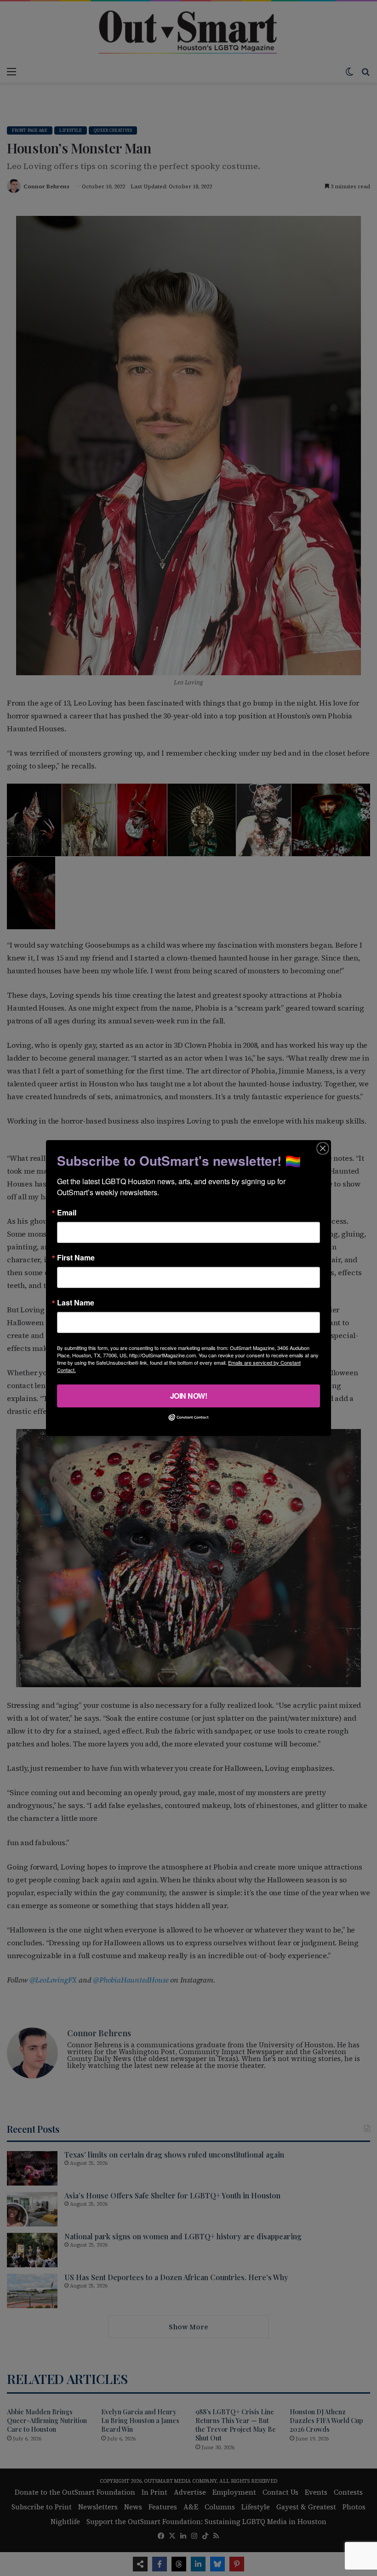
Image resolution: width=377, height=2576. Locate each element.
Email (67, 1213)
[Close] (323, 1148)
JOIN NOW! (189, 1396)
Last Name (76, 1303)
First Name (76, 1258)
